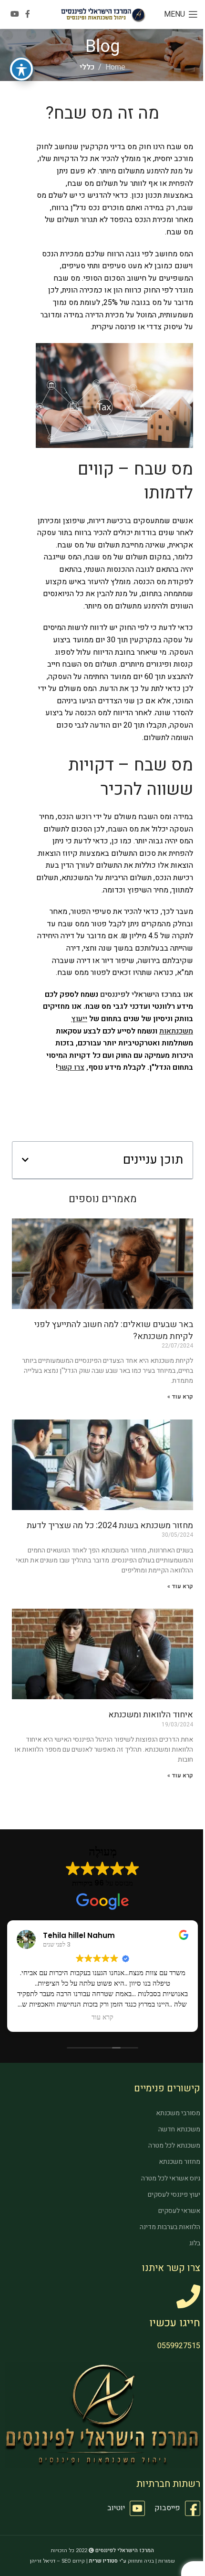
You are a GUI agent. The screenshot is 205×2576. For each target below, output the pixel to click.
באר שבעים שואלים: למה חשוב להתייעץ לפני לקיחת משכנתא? (114, 1330)
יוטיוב (116, 2508)
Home (115, 67)
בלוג (195, 2243)
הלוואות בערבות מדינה (170, 2227)
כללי (87, 67)
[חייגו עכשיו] (188, 2296)
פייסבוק (167, 2508)
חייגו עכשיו (175, 2323)
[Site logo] (103, 14)
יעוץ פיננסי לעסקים (174, 2195)
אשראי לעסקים (179, 2211)
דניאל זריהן (43, 2561)
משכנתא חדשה (179, 2129)
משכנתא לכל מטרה (174, 2145)
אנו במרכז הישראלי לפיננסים (147, 994)
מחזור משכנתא (179, 2162)
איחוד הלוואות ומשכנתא (151, 1715)
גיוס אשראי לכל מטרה (171, 2178)
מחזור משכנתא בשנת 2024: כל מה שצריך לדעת (110, 1526)
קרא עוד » (180, 1397)
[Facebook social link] (28, 14)
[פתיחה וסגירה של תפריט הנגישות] (21, 69)
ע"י (108, 2561)
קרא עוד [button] (102, 2018)
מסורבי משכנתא (178, 2113)
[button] (25, 1160)
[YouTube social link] (15, 14)
